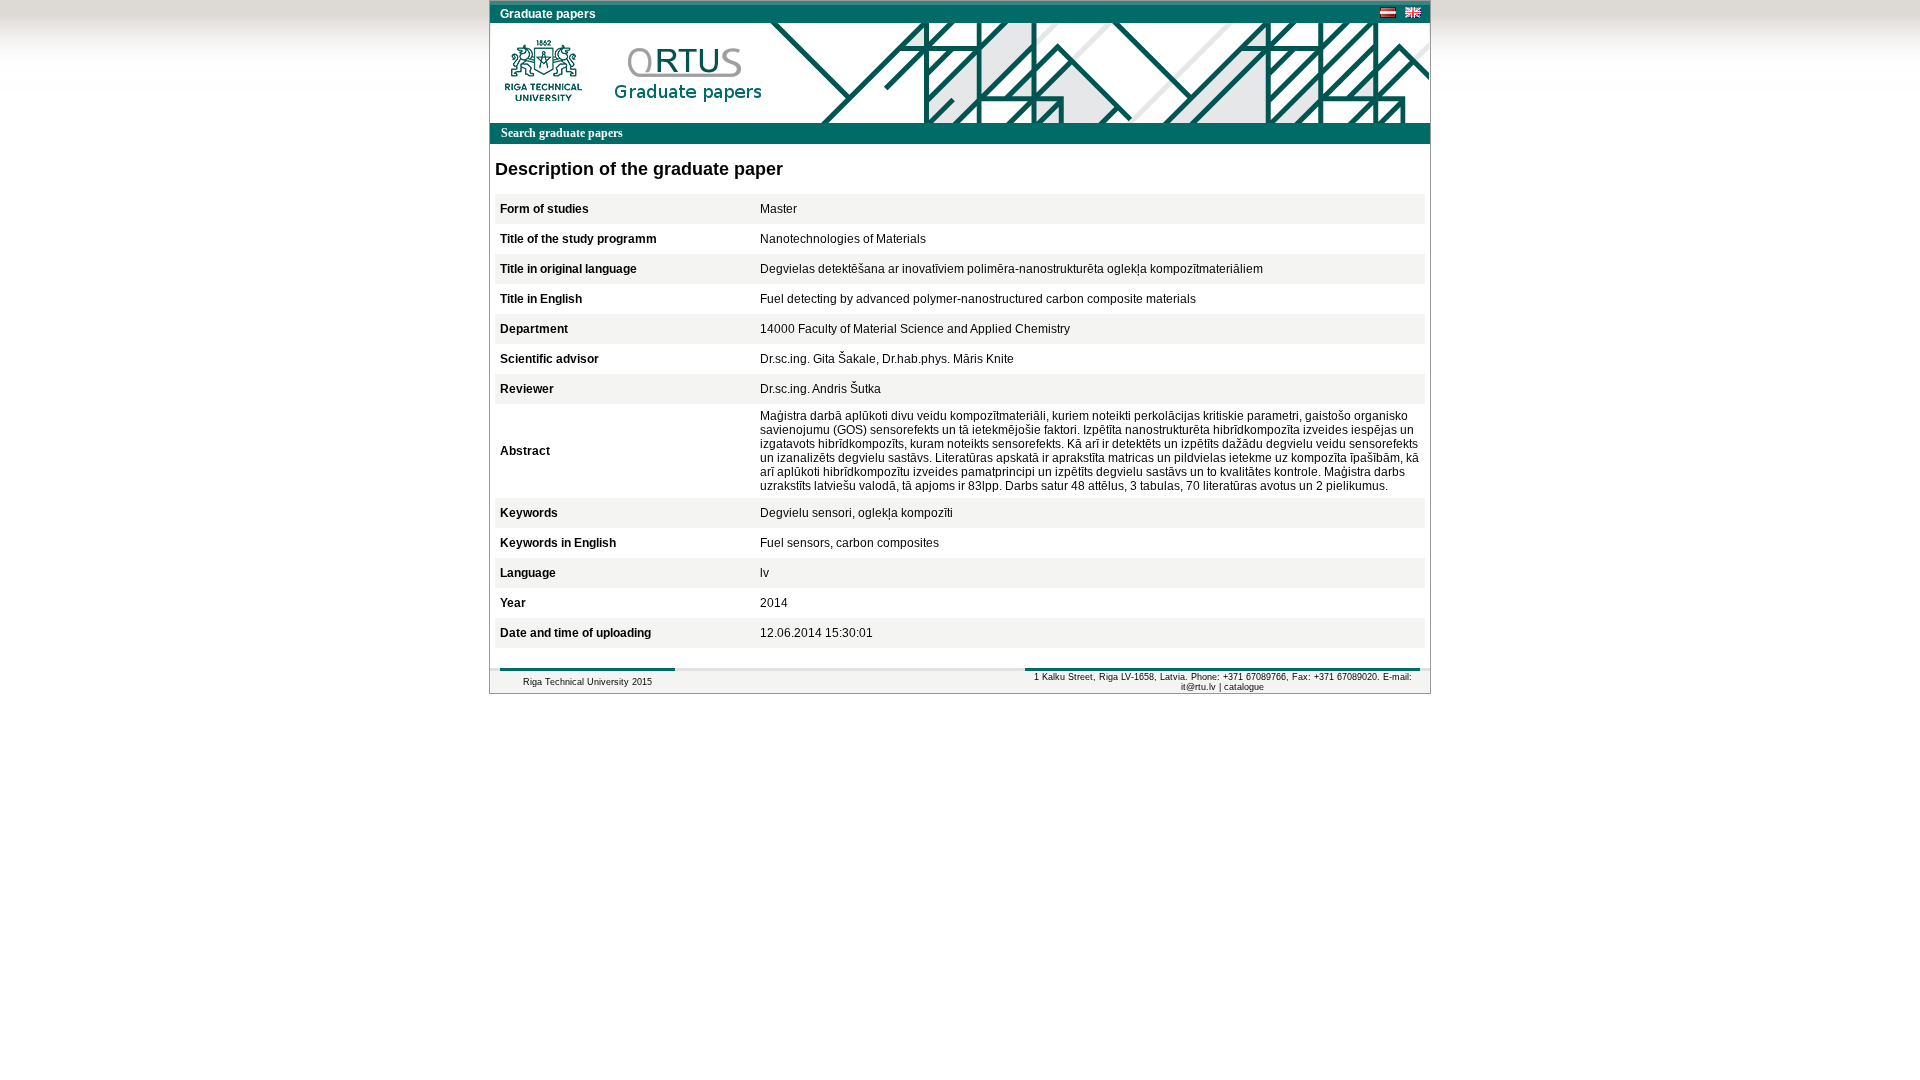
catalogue (1244, 687)
